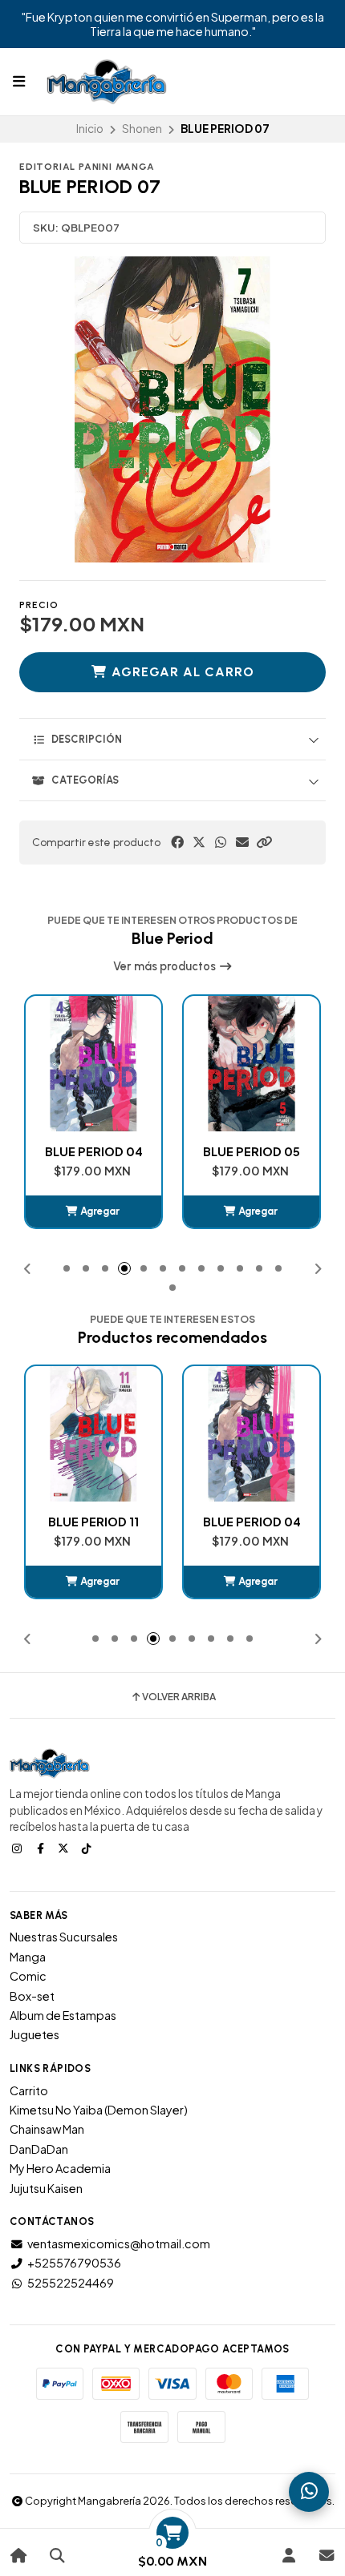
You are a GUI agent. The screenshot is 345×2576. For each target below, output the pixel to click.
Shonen (142, 129)
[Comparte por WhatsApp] (221, 842)
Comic (28, 1976)
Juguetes (34, 2034)
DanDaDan (39, 2149)
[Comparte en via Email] (242, 842)
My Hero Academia (60, 2168)
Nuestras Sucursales (64, 1937)
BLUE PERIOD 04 (94, 1151)
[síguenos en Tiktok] (88, 1848)
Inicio (90, 129)
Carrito (29, 2090)
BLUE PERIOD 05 (252, 1151)
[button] (264, 842)
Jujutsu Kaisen (46, 2188)
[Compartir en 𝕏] (199, 842)
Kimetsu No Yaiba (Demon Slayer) (99, 2110)
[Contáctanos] (326, 2556)
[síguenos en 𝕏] (65, 1848)
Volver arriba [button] (179, 1697)
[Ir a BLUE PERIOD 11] (93, 1434)
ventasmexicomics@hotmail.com (119, 2243)
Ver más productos (166, 966)
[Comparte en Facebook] (177, 842)
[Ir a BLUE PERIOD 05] (252, 1064)
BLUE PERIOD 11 (93, 1522)
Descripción (87, 739)
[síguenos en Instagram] (18, 1848)
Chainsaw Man (47, 2129)
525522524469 (71, 2283)
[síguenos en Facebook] (42, 1848)
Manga (28, 1957)
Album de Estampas (63, 2015)
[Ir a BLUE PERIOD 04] (93, 1064)
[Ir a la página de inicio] (19, 2556)
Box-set (32, 1996)
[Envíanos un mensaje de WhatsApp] (309, 2492)
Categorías (85, 780)
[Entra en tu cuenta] (288, 2556)
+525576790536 (74, 2263)
